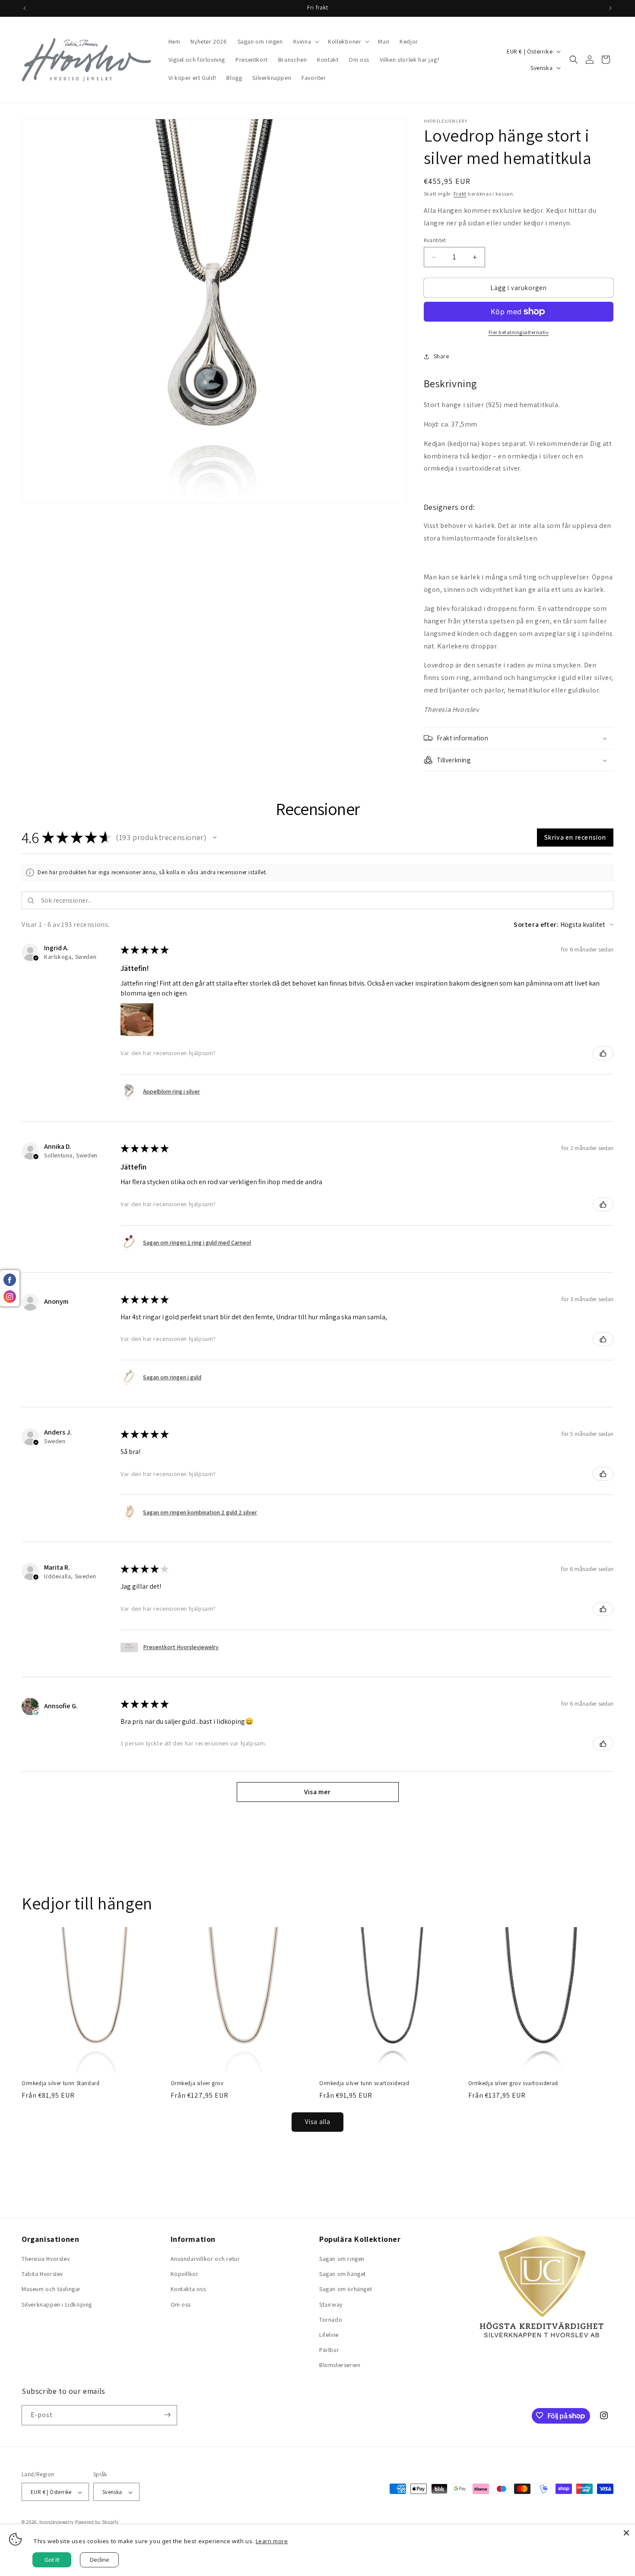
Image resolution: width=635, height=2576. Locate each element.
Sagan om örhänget (346, 2289)
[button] (306, 41)
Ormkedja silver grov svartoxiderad (513, 2083)
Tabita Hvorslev (42, 2274)
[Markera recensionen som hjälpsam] (603, 1053)
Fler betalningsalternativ (519, 332)
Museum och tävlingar (51, 2289)
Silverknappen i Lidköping (57, 2304)
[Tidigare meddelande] (25, 8)
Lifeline (329, 2335)
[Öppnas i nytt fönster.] (36, 1712)
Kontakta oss (188, 2289)
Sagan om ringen (342, 2259)
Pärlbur (329, 2350)
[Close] (626, 2533)
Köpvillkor (185, 2274)
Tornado (331, 2320)
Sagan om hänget (343, 2274)
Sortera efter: (536, 925)
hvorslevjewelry (57, 2522)
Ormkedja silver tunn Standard (60, 2083)
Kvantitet (435, 240)
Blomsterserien (340, 2365)
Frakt (460, 194)
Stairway (331, 2304)
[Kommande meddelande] (610, 8)
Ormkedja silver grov (197, 2083)
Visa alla (318, 2122)
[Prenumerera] (167, 2415)
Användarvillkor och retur (205, 2259)
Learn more (272, 2541)
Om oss (181, 2304)
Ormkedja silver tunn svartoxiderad (364, 2083)
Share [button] (441, 356)
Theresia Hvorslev (46, 2259)
